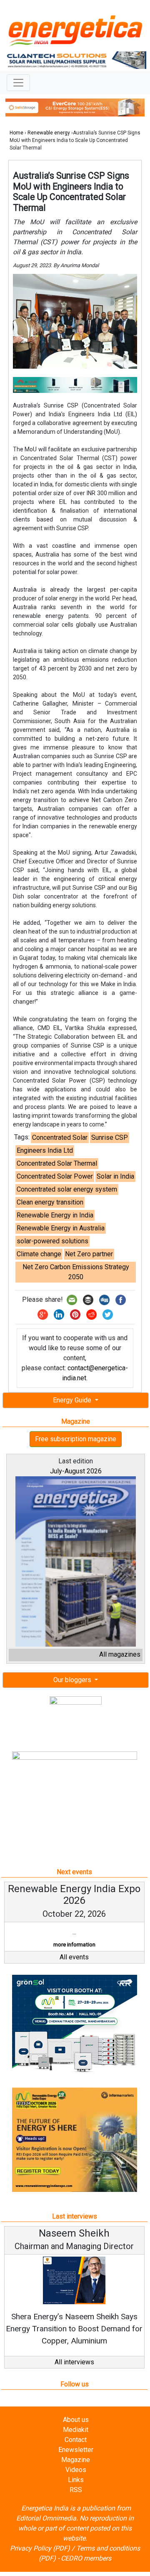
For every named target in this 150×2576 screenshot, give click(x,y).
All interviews (74, 2374)
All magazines (120, 1654)
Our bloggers (73, 1680)
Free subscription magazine (76, 1439)
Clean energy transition (50, 1202)
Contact (76, 2452)
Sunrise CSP (110, 1137)
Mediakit (76, 2442)
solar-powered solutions (52, 1241)
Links (76, 2492)
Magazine (76, 2472)
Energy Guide (73, 1400)
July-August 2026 (76, 1471)
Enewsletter (76, 2462)
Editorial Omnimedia (46, 2530)
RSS (76, 2502)
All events (74, 1969)
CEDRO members (86, 2570)
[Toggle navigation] (18, 83)
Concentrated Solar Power (55, 1176)
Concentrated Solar (60, 1137)
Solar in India (115, 1176)
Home (16, 133)
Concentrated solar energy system (67, 1189)
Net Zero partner (89, 1254)
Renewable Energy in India (55, 1215)
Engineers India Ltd (45, 1150)
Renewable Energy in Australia (61, 1228)
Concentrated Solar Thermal (57, 1163)
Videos (76, 2482)
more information (31, 1945)
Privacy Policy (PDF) (40, 2560)
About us (76, 2432)
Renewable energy (49, 133)
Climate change (39, 1254)
